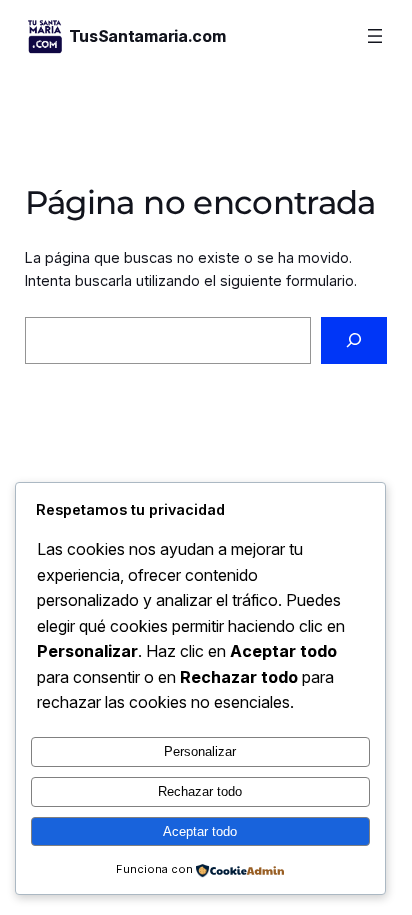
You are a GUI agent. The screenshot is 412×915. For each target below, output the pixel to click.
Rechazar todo (200, 791)
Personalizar (200, 751)
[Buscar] (354, 340)
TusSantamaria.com (147, 36)
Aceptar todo (200, 831)
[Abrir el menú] (375, 36)
